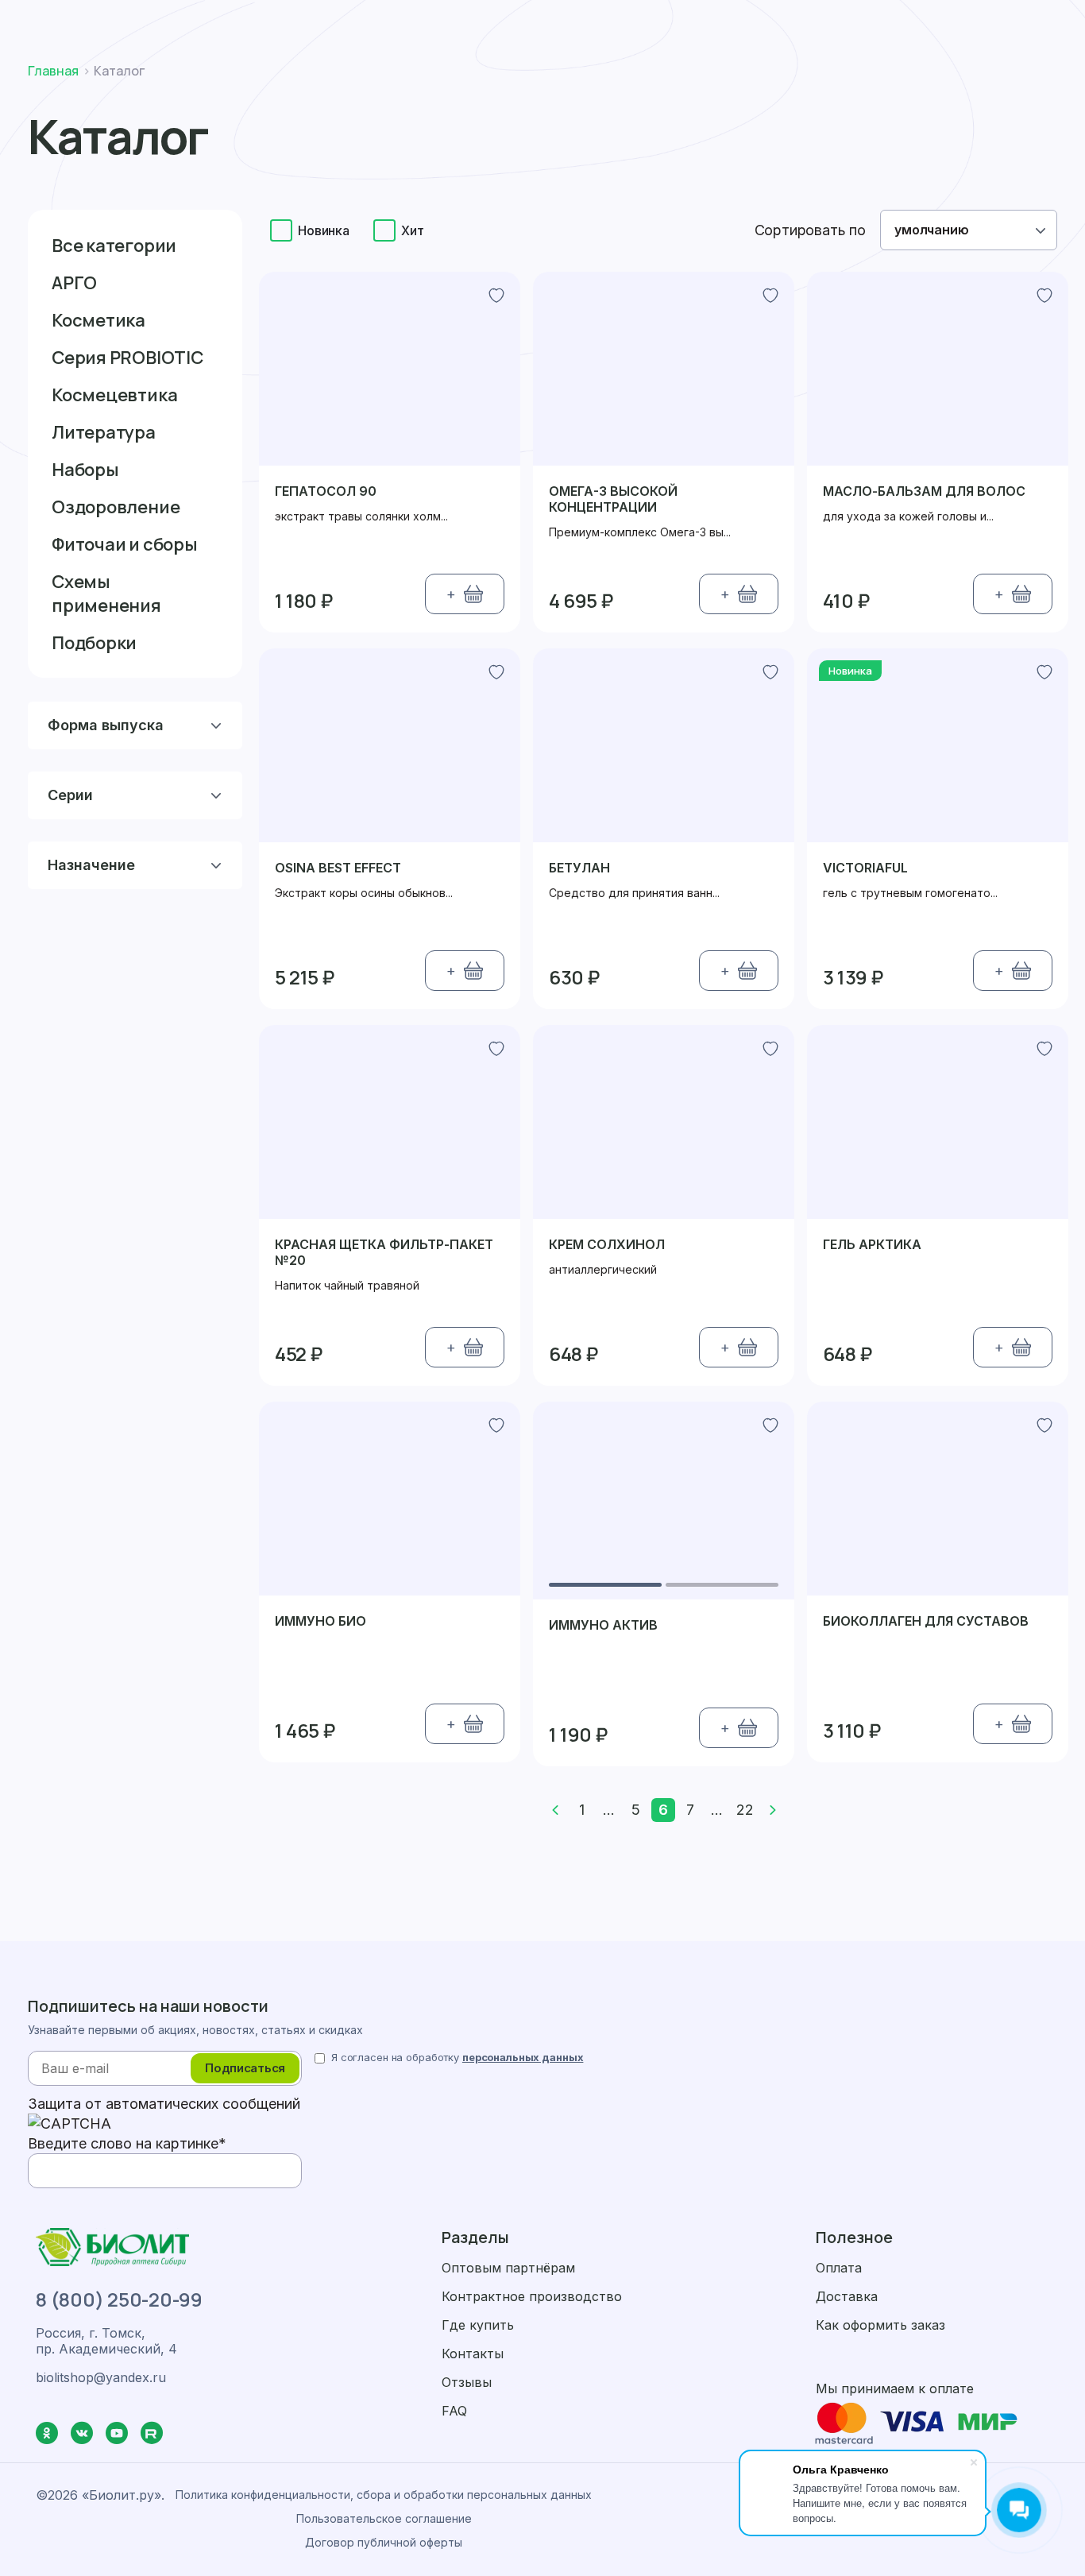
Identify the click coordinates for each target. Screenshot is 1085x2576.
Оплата (1006, 22)
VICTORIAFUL (865, 868)
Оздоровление (116, 507)
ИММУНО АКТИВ (603, 1625)
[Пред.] (555, 1810)
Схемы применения (106, 594)
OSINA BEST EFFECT (338, 868)
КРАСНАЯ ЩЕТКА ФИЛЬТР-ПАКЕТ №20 (384, 1252)
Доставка (915, 22)
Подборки (94, 643)
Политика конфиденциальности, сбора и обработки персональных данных (384, 2495)
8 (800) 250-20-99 (119, 2299)
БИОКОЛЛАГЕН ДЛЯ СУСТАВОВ (926, 1621)
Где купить (478, 2325)
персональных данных (523, 2057)
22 (745, 1810)
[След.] (773, 1810)
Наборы (85, 470)
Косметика (98, 320)
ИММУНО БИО (320, 1621)
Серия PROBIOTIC (127, 358)
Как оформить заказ (880, 2325)
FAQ (454, 2411)
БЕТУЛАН (579, 868)
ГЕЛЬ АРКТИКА (872, 1244)
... (609, 1810)
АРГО (74, 283)
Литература (104, 432)
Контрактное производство (532, 2296)
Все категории (114, 246)
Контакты (473, 2354)
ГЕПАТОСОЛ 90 (326, 491)
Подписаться (245, 2068)
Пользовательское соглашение (384, 2518)
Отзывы (467, 2382)
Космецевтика (114, 395)
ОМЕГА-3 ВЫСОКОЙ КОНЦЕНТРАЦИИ (613, 499)
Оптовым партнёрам (508, 2268)
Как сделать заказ (788, 22)
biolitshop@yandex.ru (101, 2377)
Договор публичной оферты (384, 2542)
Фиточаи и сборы (125, 544)
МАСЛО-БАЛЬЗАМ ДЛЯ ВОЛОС (924, 491)
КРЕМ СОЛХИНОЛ (607, 1244)
